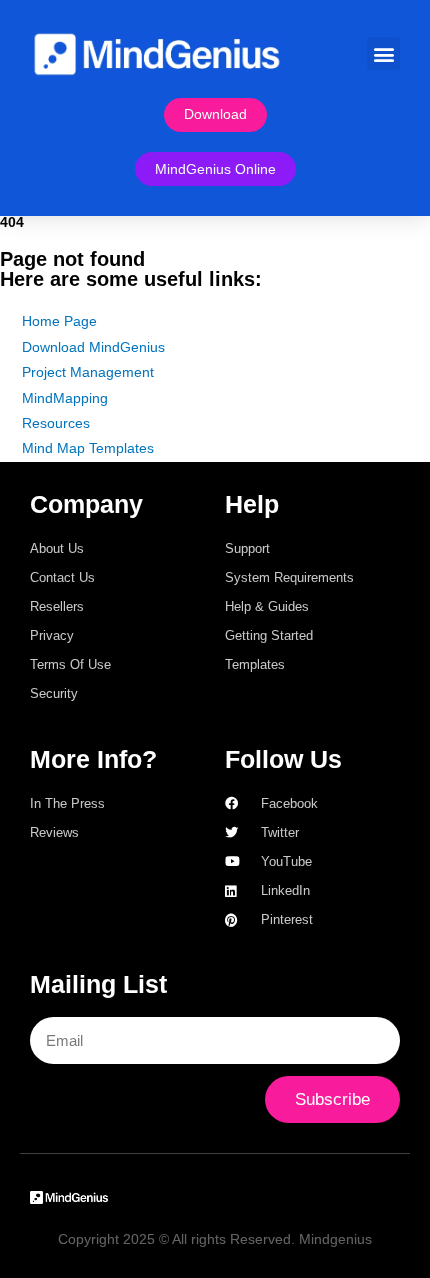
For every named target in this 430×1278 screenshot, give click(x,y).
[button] (383, 53)
